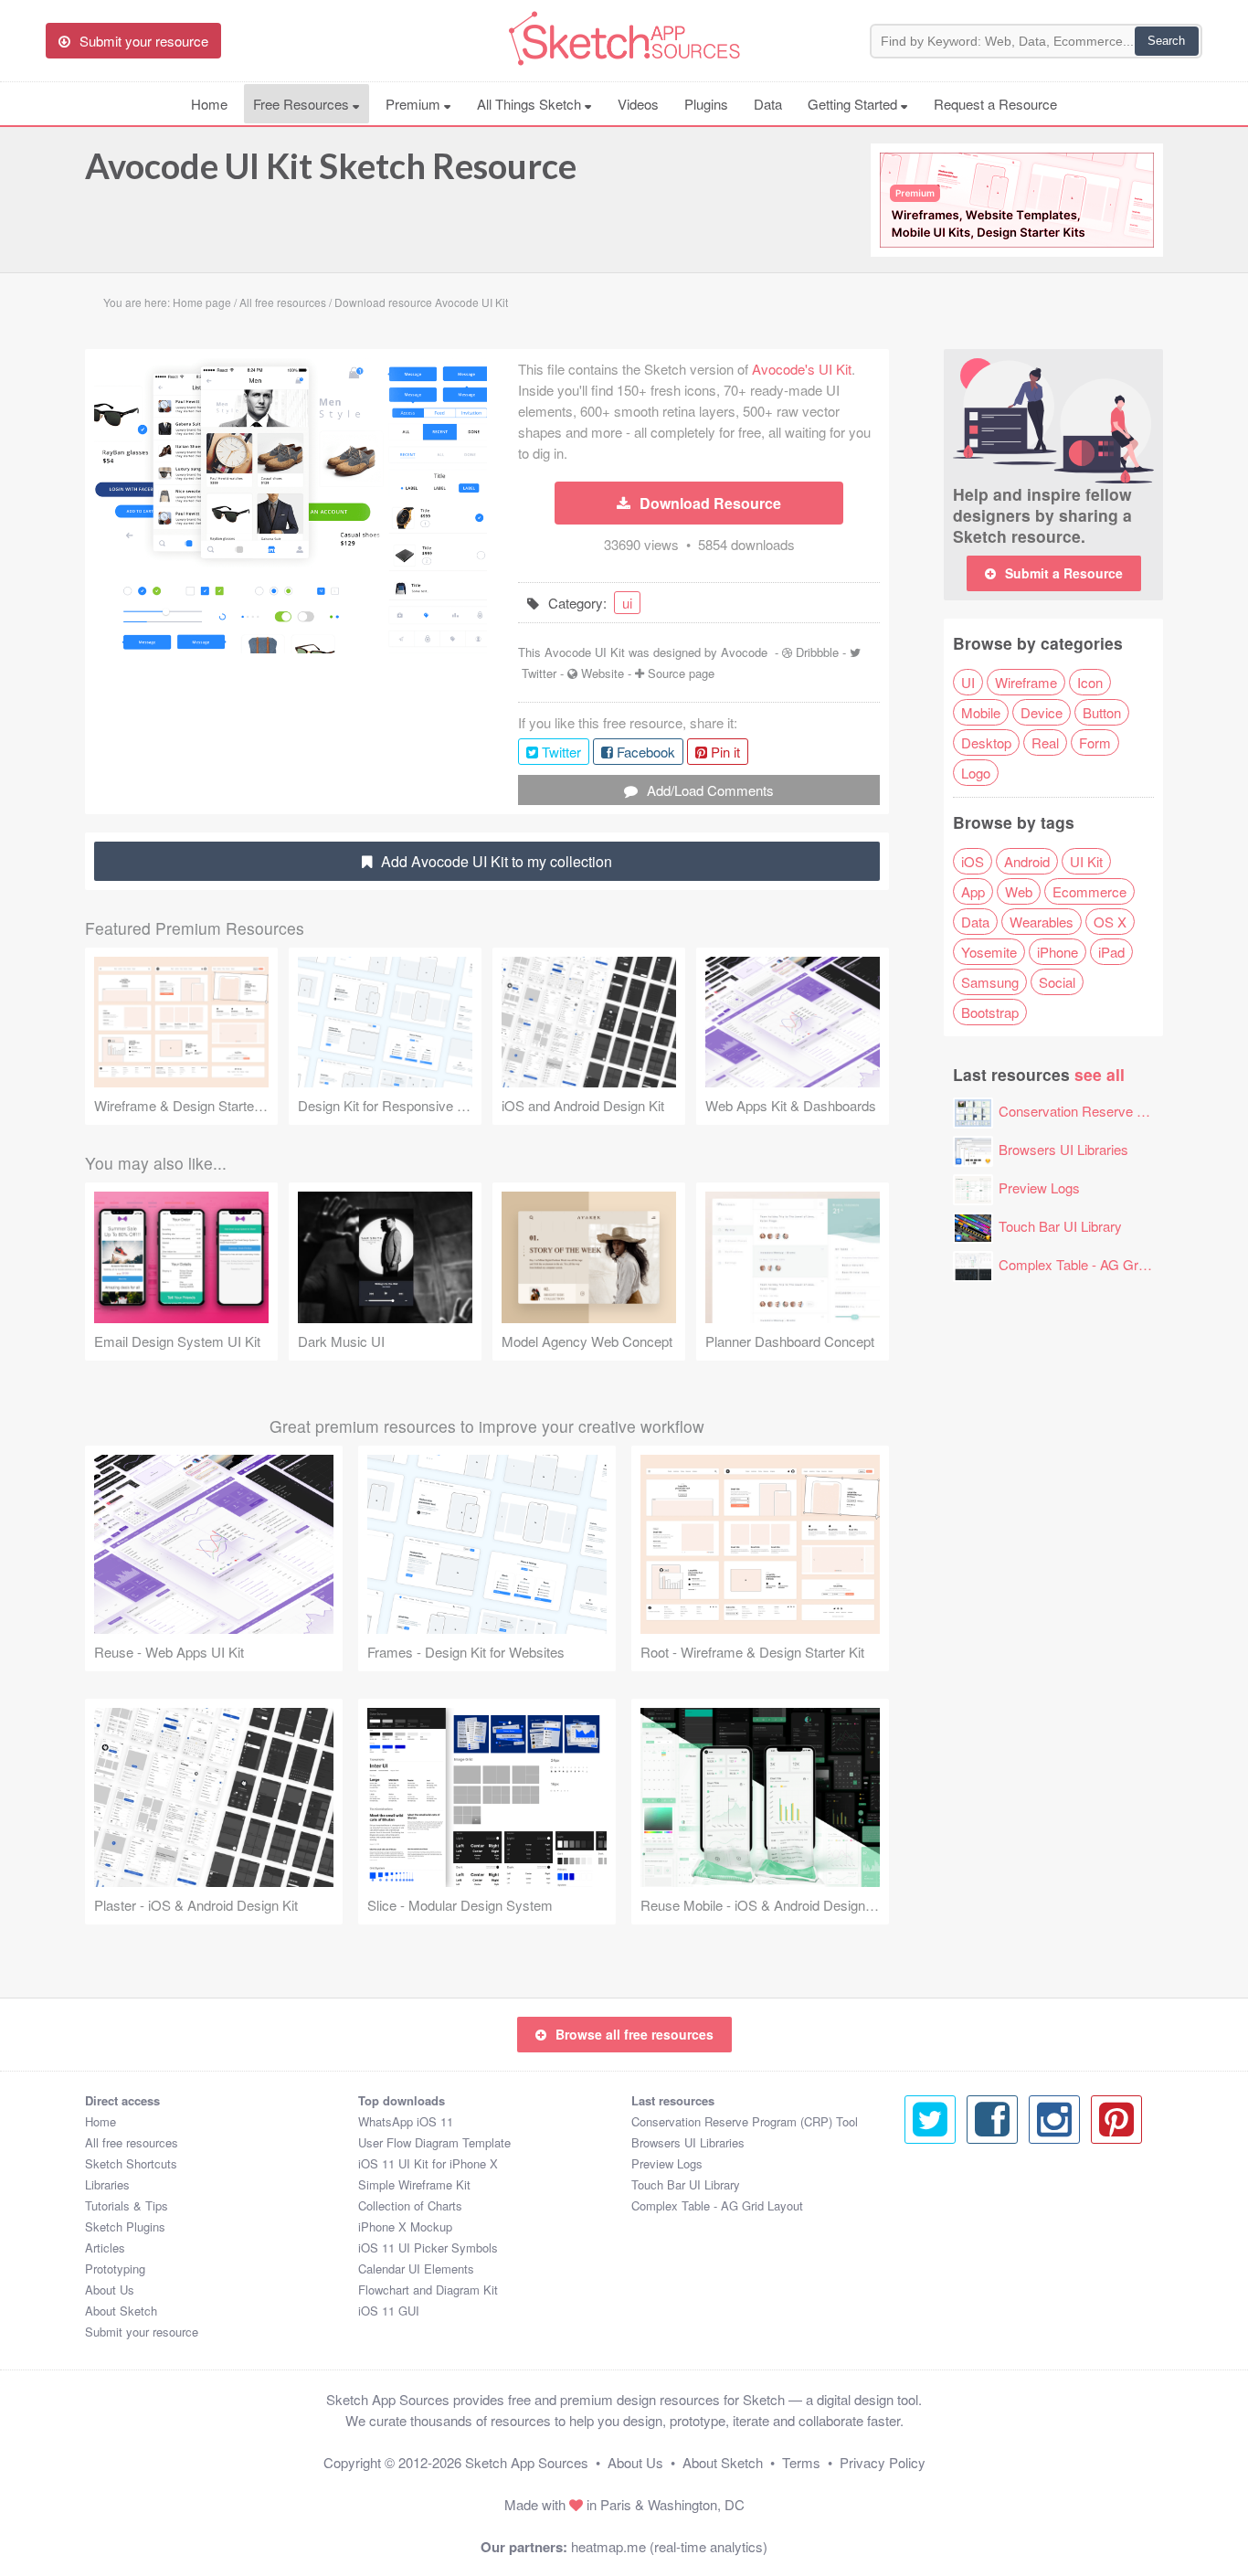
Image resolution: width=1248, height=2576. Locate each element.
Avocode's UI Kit (802, 369)
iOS (973, 861)
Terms (801, 2462)
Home (209, 104)
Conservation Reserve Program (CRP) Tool (745, 2121)
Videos (638, 104)
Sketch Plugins (125, 2226)
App (973, 891)
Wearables (1042, 922)
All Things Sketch (531, 104)
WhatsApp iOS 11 (406, 2121)
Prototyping (115, 2269)
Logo (976, 773)
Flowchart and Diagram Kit (428, 2290)
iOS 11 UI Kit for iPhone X (428, 2163)
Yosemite (989, 952)
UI (968, 682)
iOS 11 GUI (389, 2311)
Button (1102, 712)
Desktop (986, 742)
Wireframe (1026, 682)
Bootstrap (990, 1012)
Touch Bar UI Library (1060, 1226)
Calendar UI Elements (416, 2269)
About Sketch (121, 2311)
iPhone (1058, 952)
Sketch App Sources (527, 2462)
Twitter (539, 673)
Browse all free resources (635, 2034)
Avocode (744, 652)
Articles (105, 2247)
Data (768, 104)
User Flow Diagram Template (434, 2142)
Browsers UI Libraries (1063, 1149)
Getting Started (854, 104)
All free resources (132, 2142)
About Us (110, 2290)
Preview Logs (1039, 1187)
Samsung (990, 982)
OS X (1110, 922)
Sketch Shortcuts (131, 2163)
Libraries (107, 2184)
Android (1027, 861)
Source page (681, 673)
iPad (1111, 952)
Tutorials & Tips (127, 2205)
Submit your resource (142, 2332)
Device (1042, 712)
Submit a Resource (1064, 573)
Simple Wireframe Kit (414, 2184)
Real (1045, 742)
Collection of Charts (410, 2205)
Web (1019, 891)
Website (603, 673)
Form (1095, 742)
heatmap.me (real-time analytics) (669, 2546)
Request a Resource (995, 104)
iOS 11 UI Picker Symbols (428, 2247)
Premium (415, 104)
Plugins (706, 104)
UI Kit (1086, 861)
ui (627, 603)
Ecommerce (1089, 891)
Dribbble (817, 652)
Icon (1090, 682)
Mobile (981, 712)
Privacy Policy (883, 2462)
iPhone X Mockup (405, 2226)
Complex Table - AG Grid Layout (1095, 1264)
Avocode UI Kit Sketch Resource (331, 165)
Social (1057, 982)
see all (1100, 1074)
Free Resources (303, 104)
